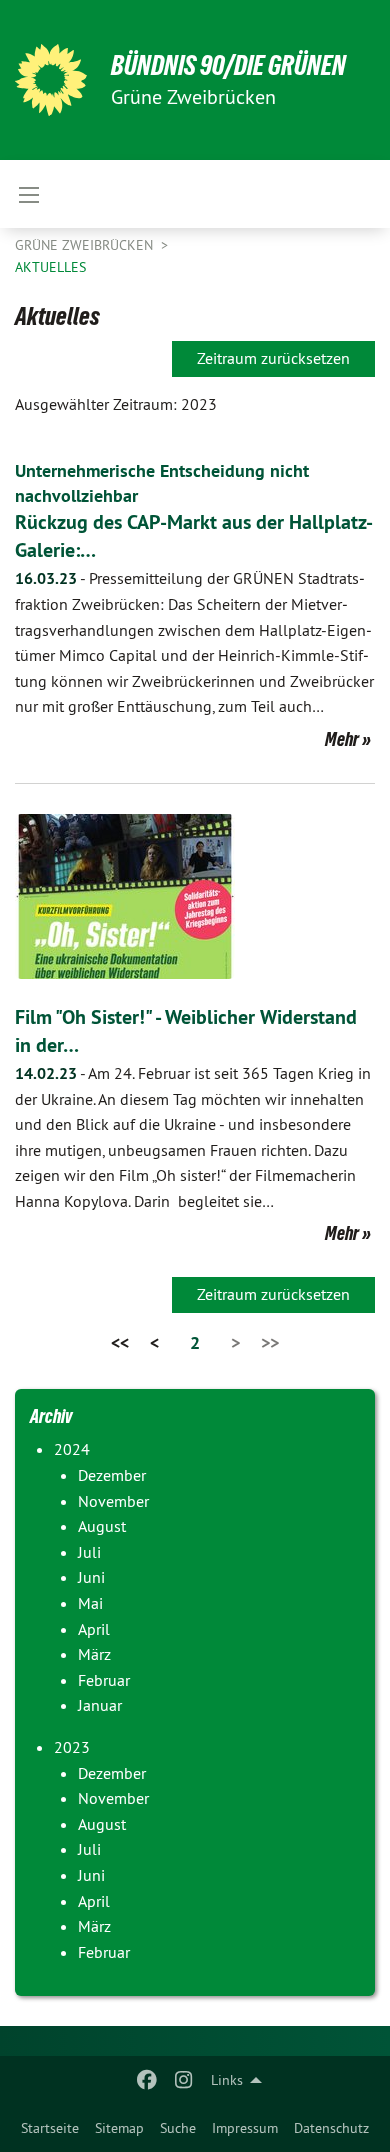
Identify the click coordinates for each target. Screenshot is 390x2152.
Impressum (245, 2128)
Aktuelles (50, 267)
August (102, 1526)
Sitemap (119, 2128)
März (94, 1654)
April (94, 1629)
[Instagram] (183, 2080)
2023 (72, 1747)
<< (120, 1342)
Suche (178, 2128)
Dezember (112, 1475)
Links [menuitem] (227, 2080)
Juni (91, 1577)
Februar (104, 1680)
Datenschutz (331, 2128)
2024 (72, 1449)
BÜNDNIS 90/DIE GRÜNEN (228, 65)
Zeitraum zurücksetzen (273, 358)
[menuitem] (50, 2128)
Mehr (342, 739)
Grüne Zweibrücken (86, 245)
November (113, 1501)
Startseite (50, 2128)
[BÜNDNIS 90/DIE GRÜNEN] (51, 80)
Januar (100, 1705)
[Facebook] (147, 2080)
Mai (90, 1603)
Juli (89, 1552)
